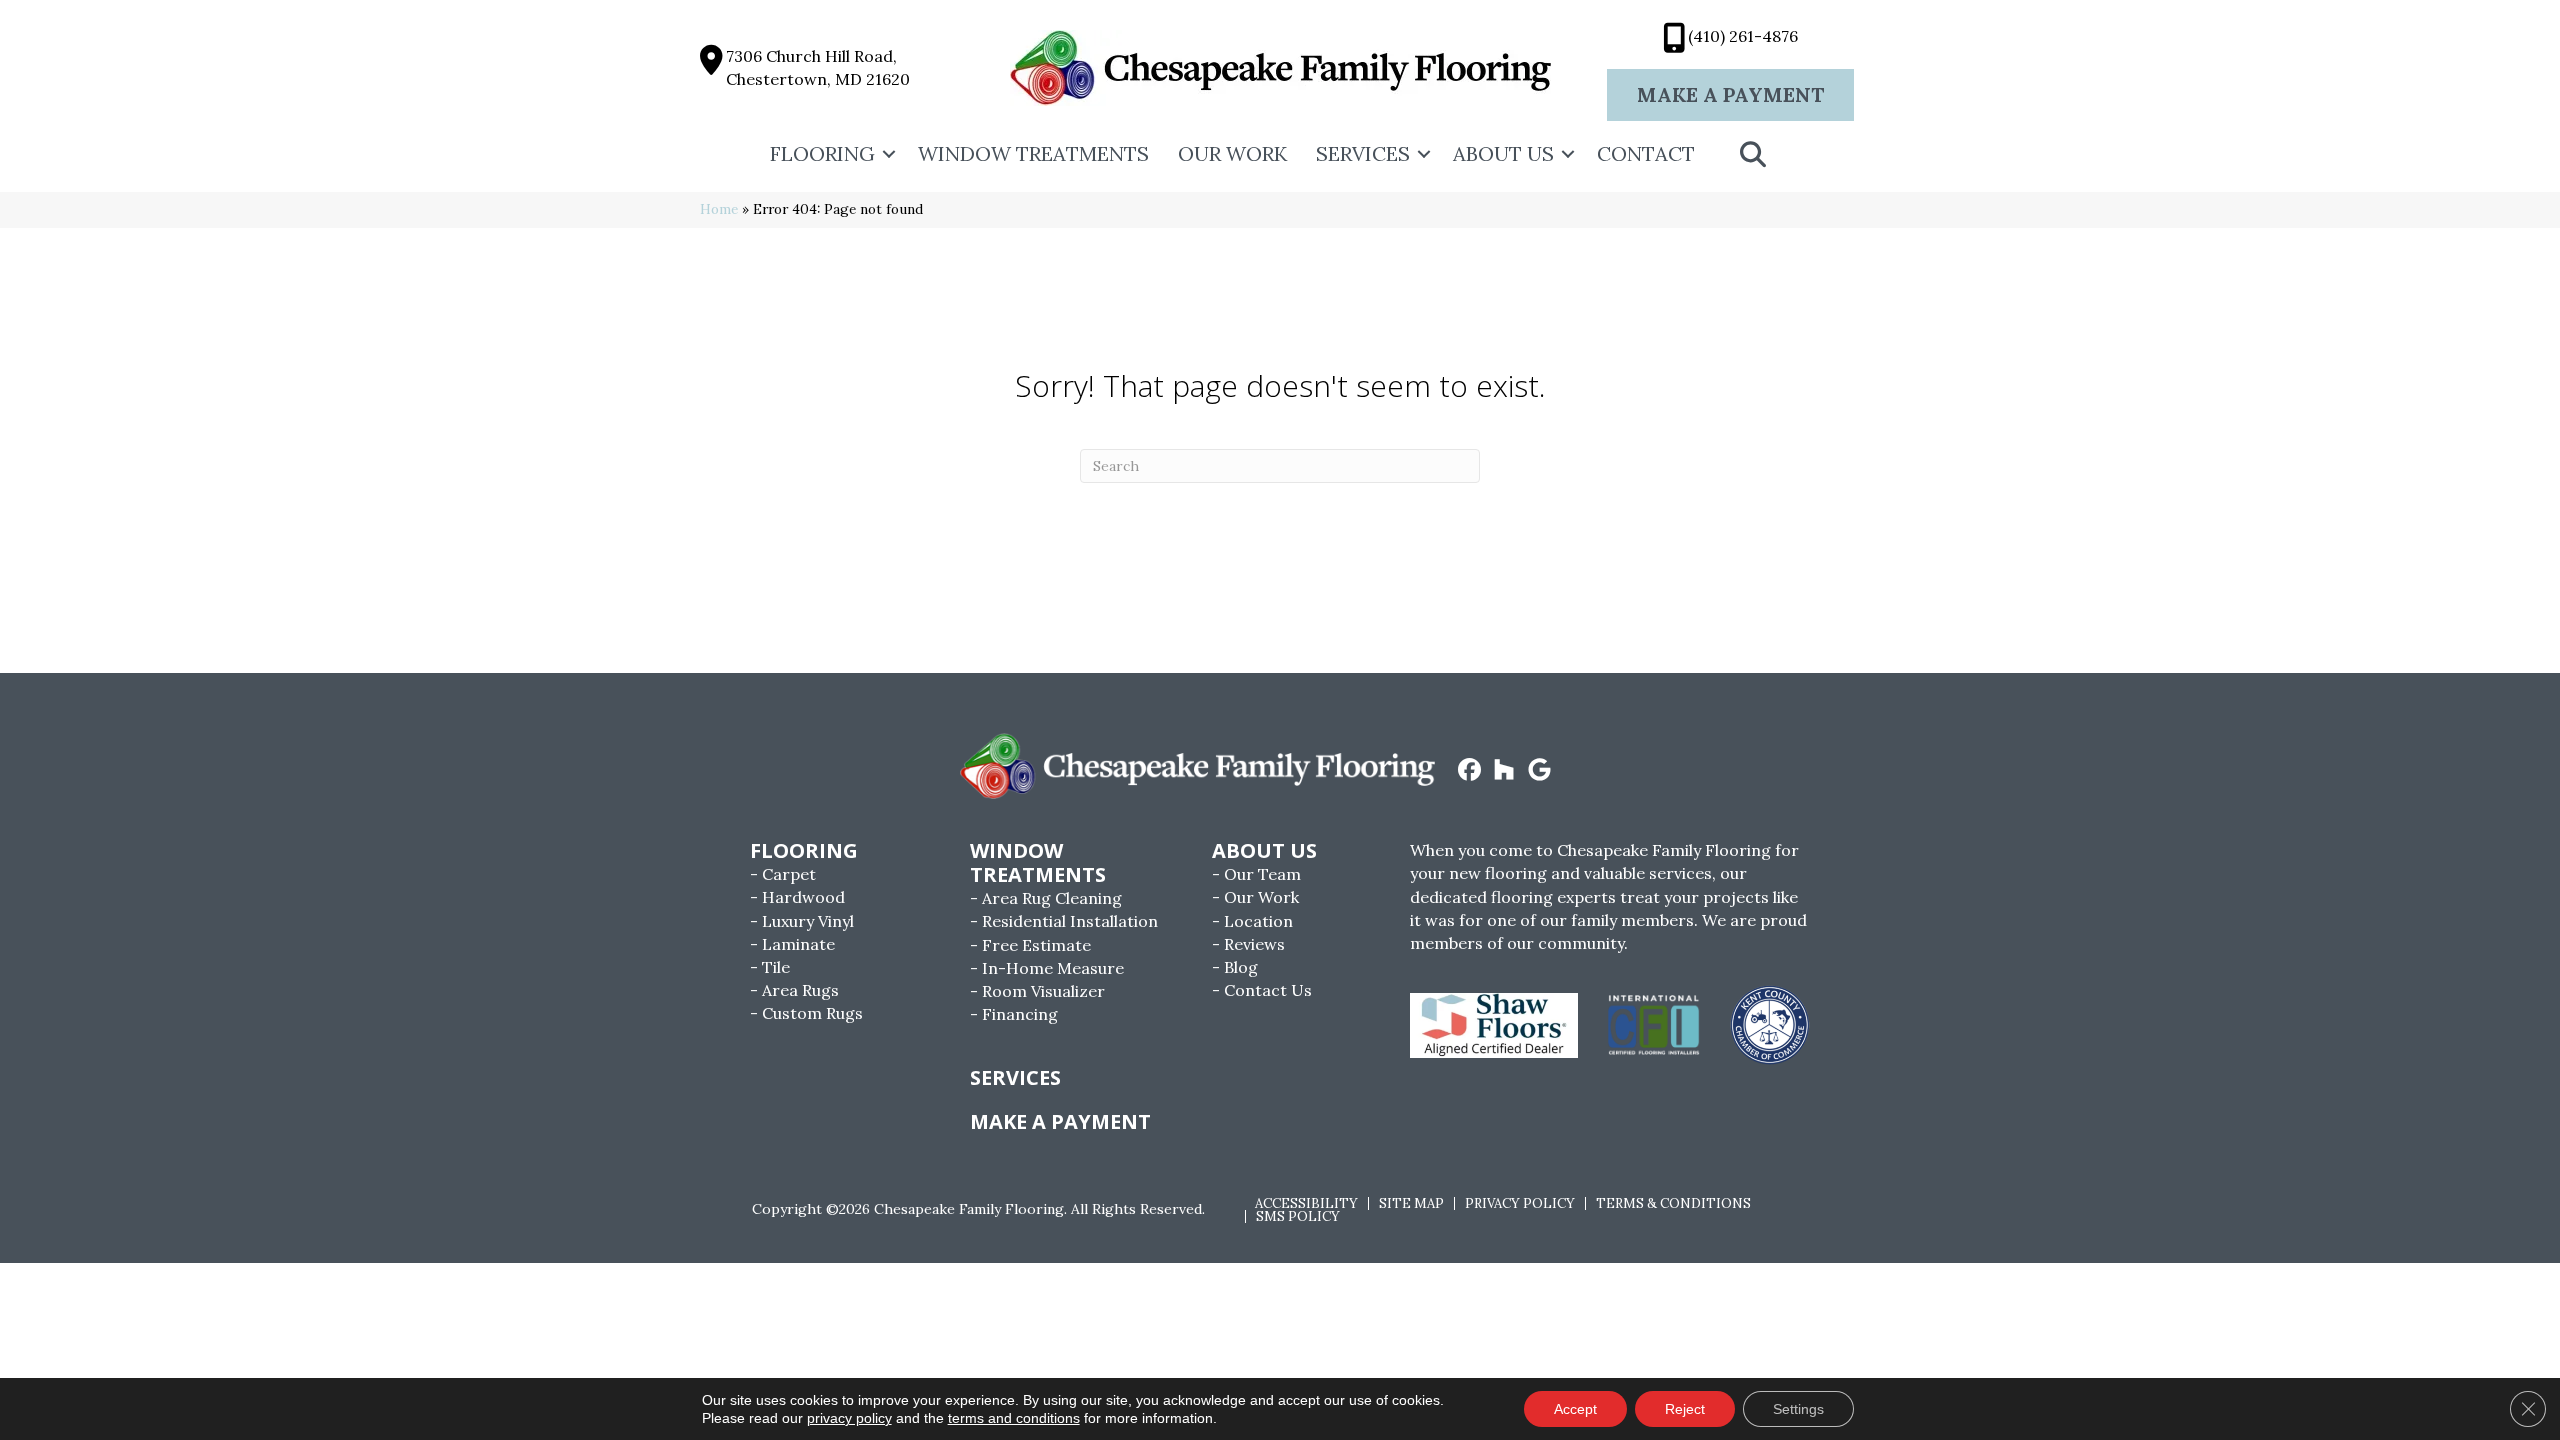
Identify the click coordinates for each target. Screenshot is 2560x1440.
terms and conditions (1014, 1418)
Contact (1646, 153)
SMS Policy (1298, 1216)
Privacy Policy (1520, 1203)
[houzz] (1504, 771)
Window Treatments (1033, 153)
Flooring (822, 153)
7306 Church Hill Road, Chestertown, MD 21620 (818, 67)
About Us (1503, 153)
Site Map (1411, 1203)
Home (719, 209)
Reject (1685, 1409)
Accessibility (1306, 1203)
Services (1363, 153)
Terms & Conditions (1673, 1203)
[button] (889, 154)
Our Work (1232, 153)
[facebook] (1469, 771)
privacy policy (849, 1418)
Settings (1798, 1409)
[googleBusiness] (1539, 771)
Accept (1575, 1409)
